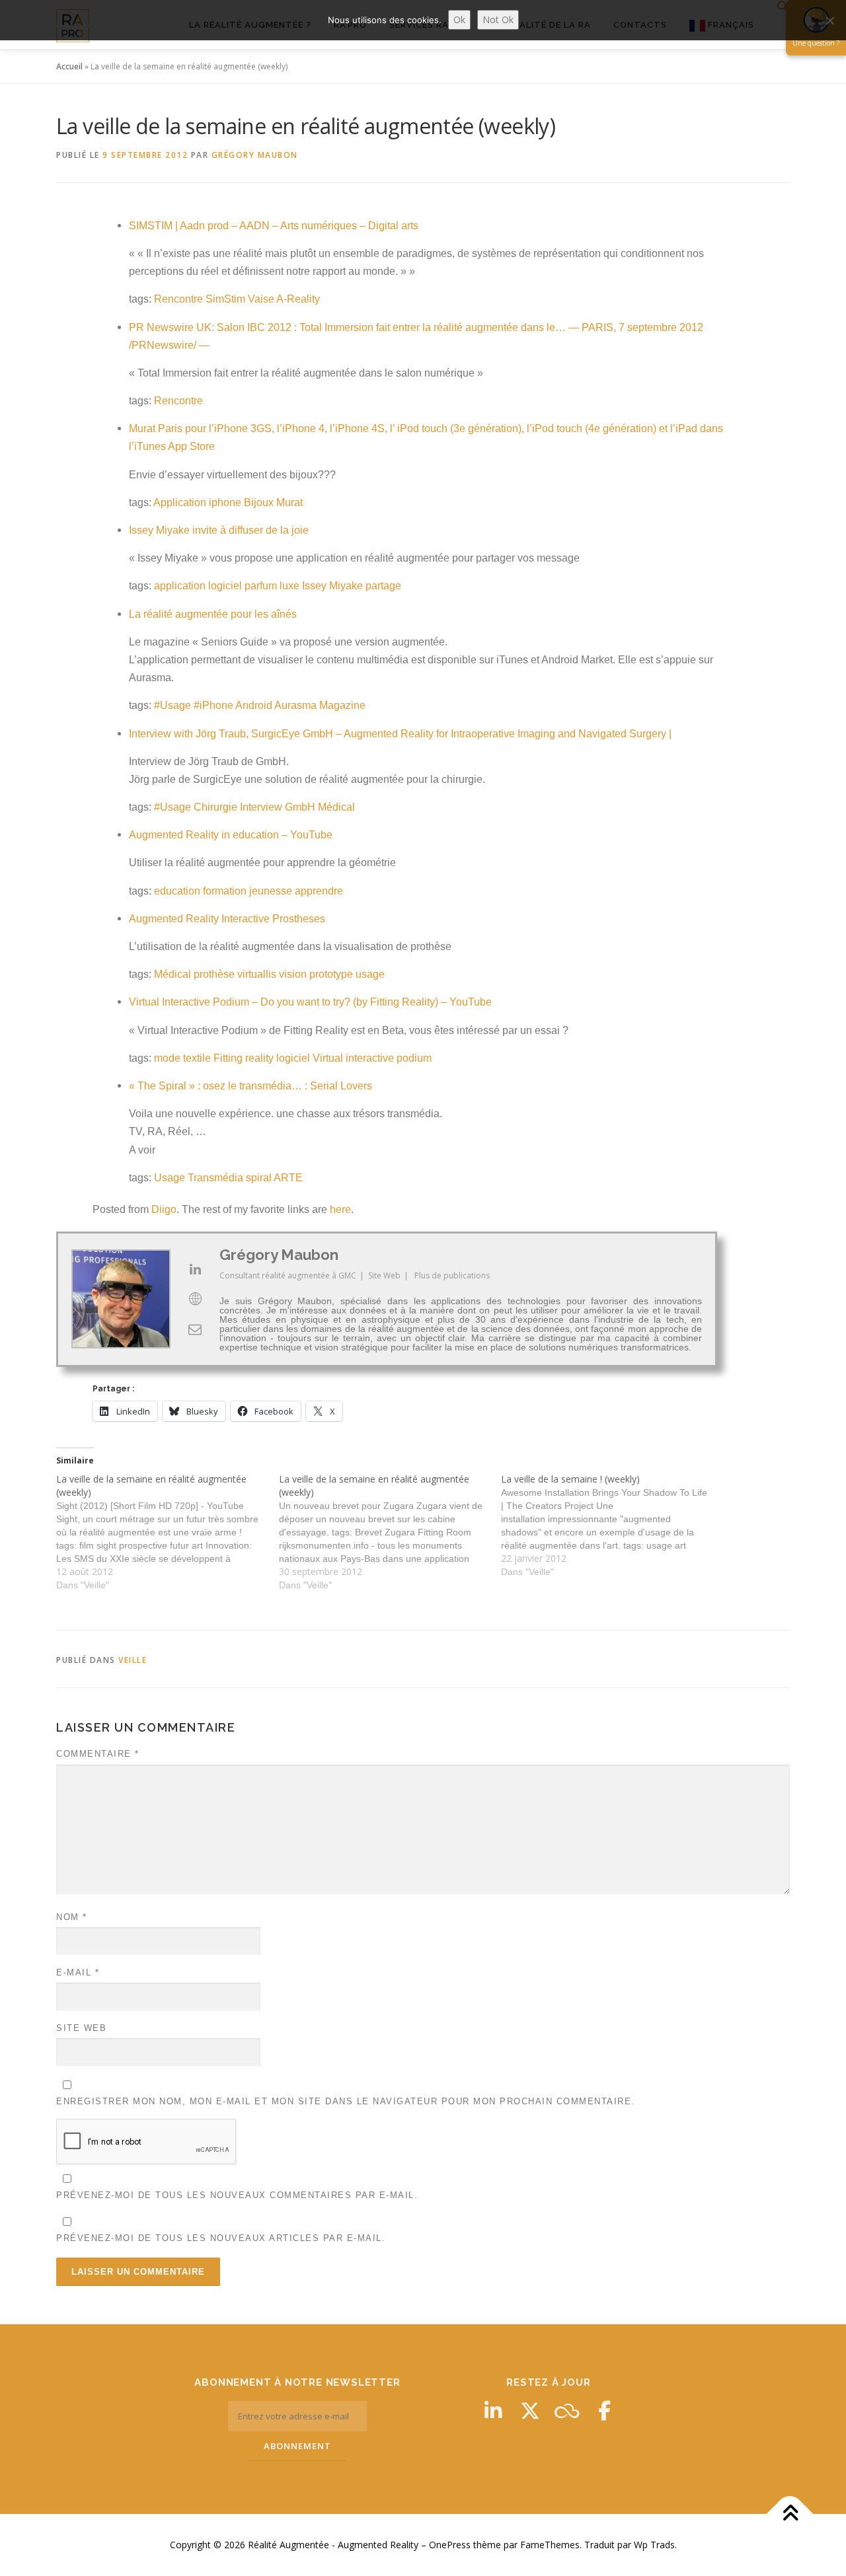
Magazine (342, 705)
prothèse (214, 974)
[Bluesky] (567, 2411)
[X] (530, 2411)
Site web (81, 2028)
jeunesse (271, 891)
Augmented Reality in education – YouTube (231, 835)
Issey (314, 586)
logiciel (225, 586)
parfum (261, 586)
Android (254, 705)
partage (383, 586)
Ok (459, 19)
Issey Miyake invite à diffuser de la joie (219, 530)
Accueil (69, 66)
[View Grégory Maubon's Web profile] (195, 1299)
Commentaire (98, 1754)
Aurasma (295, 705)
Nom (72, 1917)
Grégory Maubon (255, 155)
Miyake (346, 586)
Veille (133, 1660)
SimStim (225, 299)
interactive (370, 1058)
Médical (336, 807)
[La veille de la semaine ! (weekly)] (612, 1526)
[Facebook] (604, 2411)
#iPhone (213, 705)
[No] (829, 20)
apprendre (319, 891)
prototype (331, 974)
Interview (261, 807)
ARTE (288, 1178)
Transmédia (215, 1178)
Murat (289, 502)
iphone (225, 502)
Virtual (328, 1058)
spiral (259, 1178)
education (177, 891)
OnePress (450, 2545)
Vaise (261, 299)
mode (167, 1058)
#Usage (173, 705)
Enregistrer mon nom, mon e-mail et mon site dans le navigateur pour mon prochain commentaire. (346, 2101)
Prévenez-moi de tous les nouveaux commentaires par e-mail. (237, 2195)
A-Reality (298, 299)
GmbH (300, 807)
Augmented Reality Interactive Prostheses (227, 919)
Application (180, 502)
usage (370, 974)
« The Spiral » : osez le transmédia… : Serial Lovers (250, 1086)
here (340, 1209)
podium (414, 1058)
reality (259, 1058)
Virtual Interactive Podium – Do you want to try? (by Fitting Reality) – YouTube (310, 1002)
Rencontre (178, 299)
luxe (289, 586)
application (180, 586)
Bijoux (259, 502)
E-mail (78, 1972)
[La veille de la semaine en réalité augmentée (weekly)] (168, 1532)
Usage (170, 1178)
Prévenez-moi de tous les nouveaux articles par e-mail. (221, 2238)
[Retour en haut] (790, 2514)
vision (293, 974)
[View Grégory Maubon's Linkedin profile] (195, 1269)
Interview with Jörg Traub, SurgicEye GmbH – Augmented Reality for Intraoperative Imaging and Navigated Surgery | (400, 734)
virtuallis (257, 974)
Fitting (228, 1058)
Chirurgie (215, 807)
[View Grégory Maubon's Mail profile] (195, 1329)
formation (225, 891)
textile (197, 1058)
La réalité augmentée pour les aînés (213, 614)
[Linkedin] (493, 2411)
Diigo (164, 1209)
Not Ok (498, 19)
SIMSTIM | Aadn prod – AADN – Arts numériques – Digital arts (274, 226)
